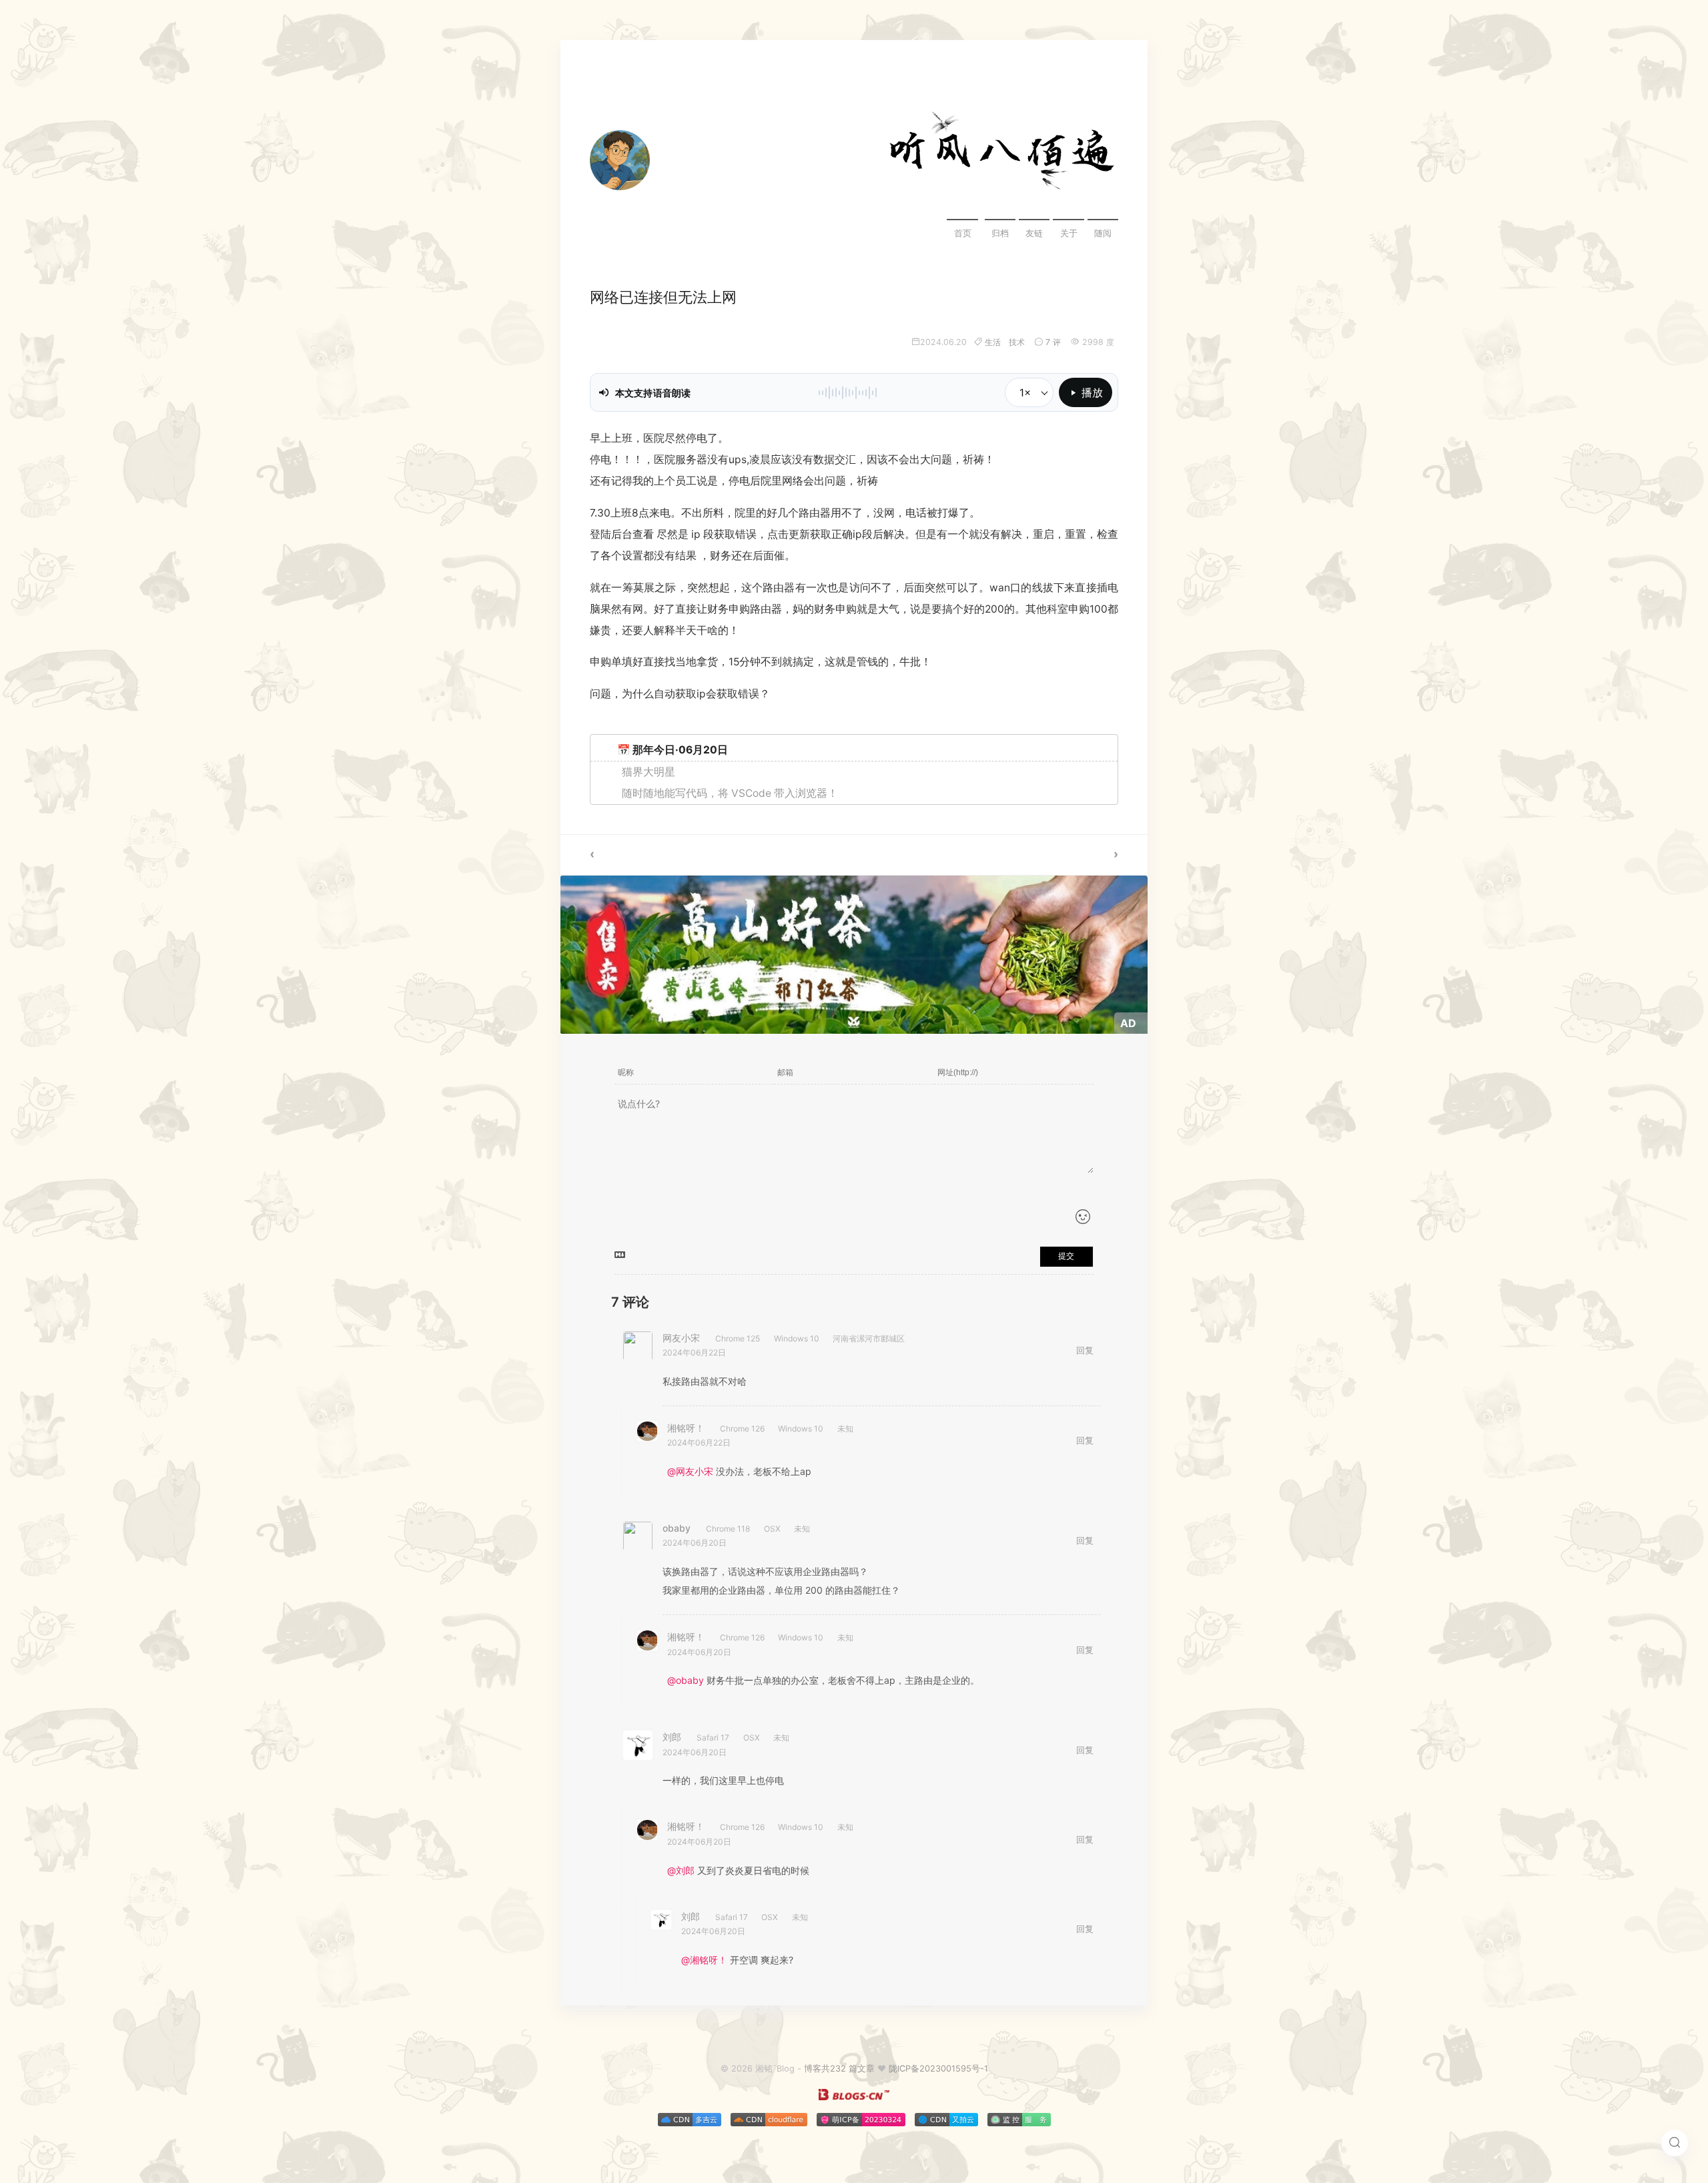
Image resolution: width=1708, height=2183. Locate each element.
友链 (1034, 233)
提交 (1066, 1256)
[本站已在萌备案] (861, 2123)
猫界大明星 (649, 772)
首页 (963, 233)
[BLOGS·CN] (854, 2097)
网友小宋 (681, 1338)
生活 (993, 342)
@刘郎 (681, 1870)
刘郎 (672, 1737)
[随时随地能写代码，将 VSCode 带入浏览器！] (707, 855)
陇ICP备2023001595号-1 (938, 2069)
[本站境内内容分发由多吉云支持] (690, 2123)
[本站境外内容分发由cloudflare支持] (769, 2123)
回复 (1085, 1350)
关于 (1069, 233)
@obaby (686, 1680)
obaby (677, 1528)
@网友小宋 (690, 1471)
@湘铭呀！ (704, 1960)
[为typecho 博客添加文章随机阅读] (1001, 855)
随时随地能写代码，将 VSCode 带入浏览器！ (730, 793)
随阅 (1103, 233)
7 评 (1053, 342)
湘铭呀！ (686, 1428)
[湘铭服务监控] (1019, 2123)
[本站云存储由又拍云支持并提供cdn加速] (946, 2123)
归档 (1000, 233)
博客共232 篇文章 (839, 2069)
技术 (1017, 342)
